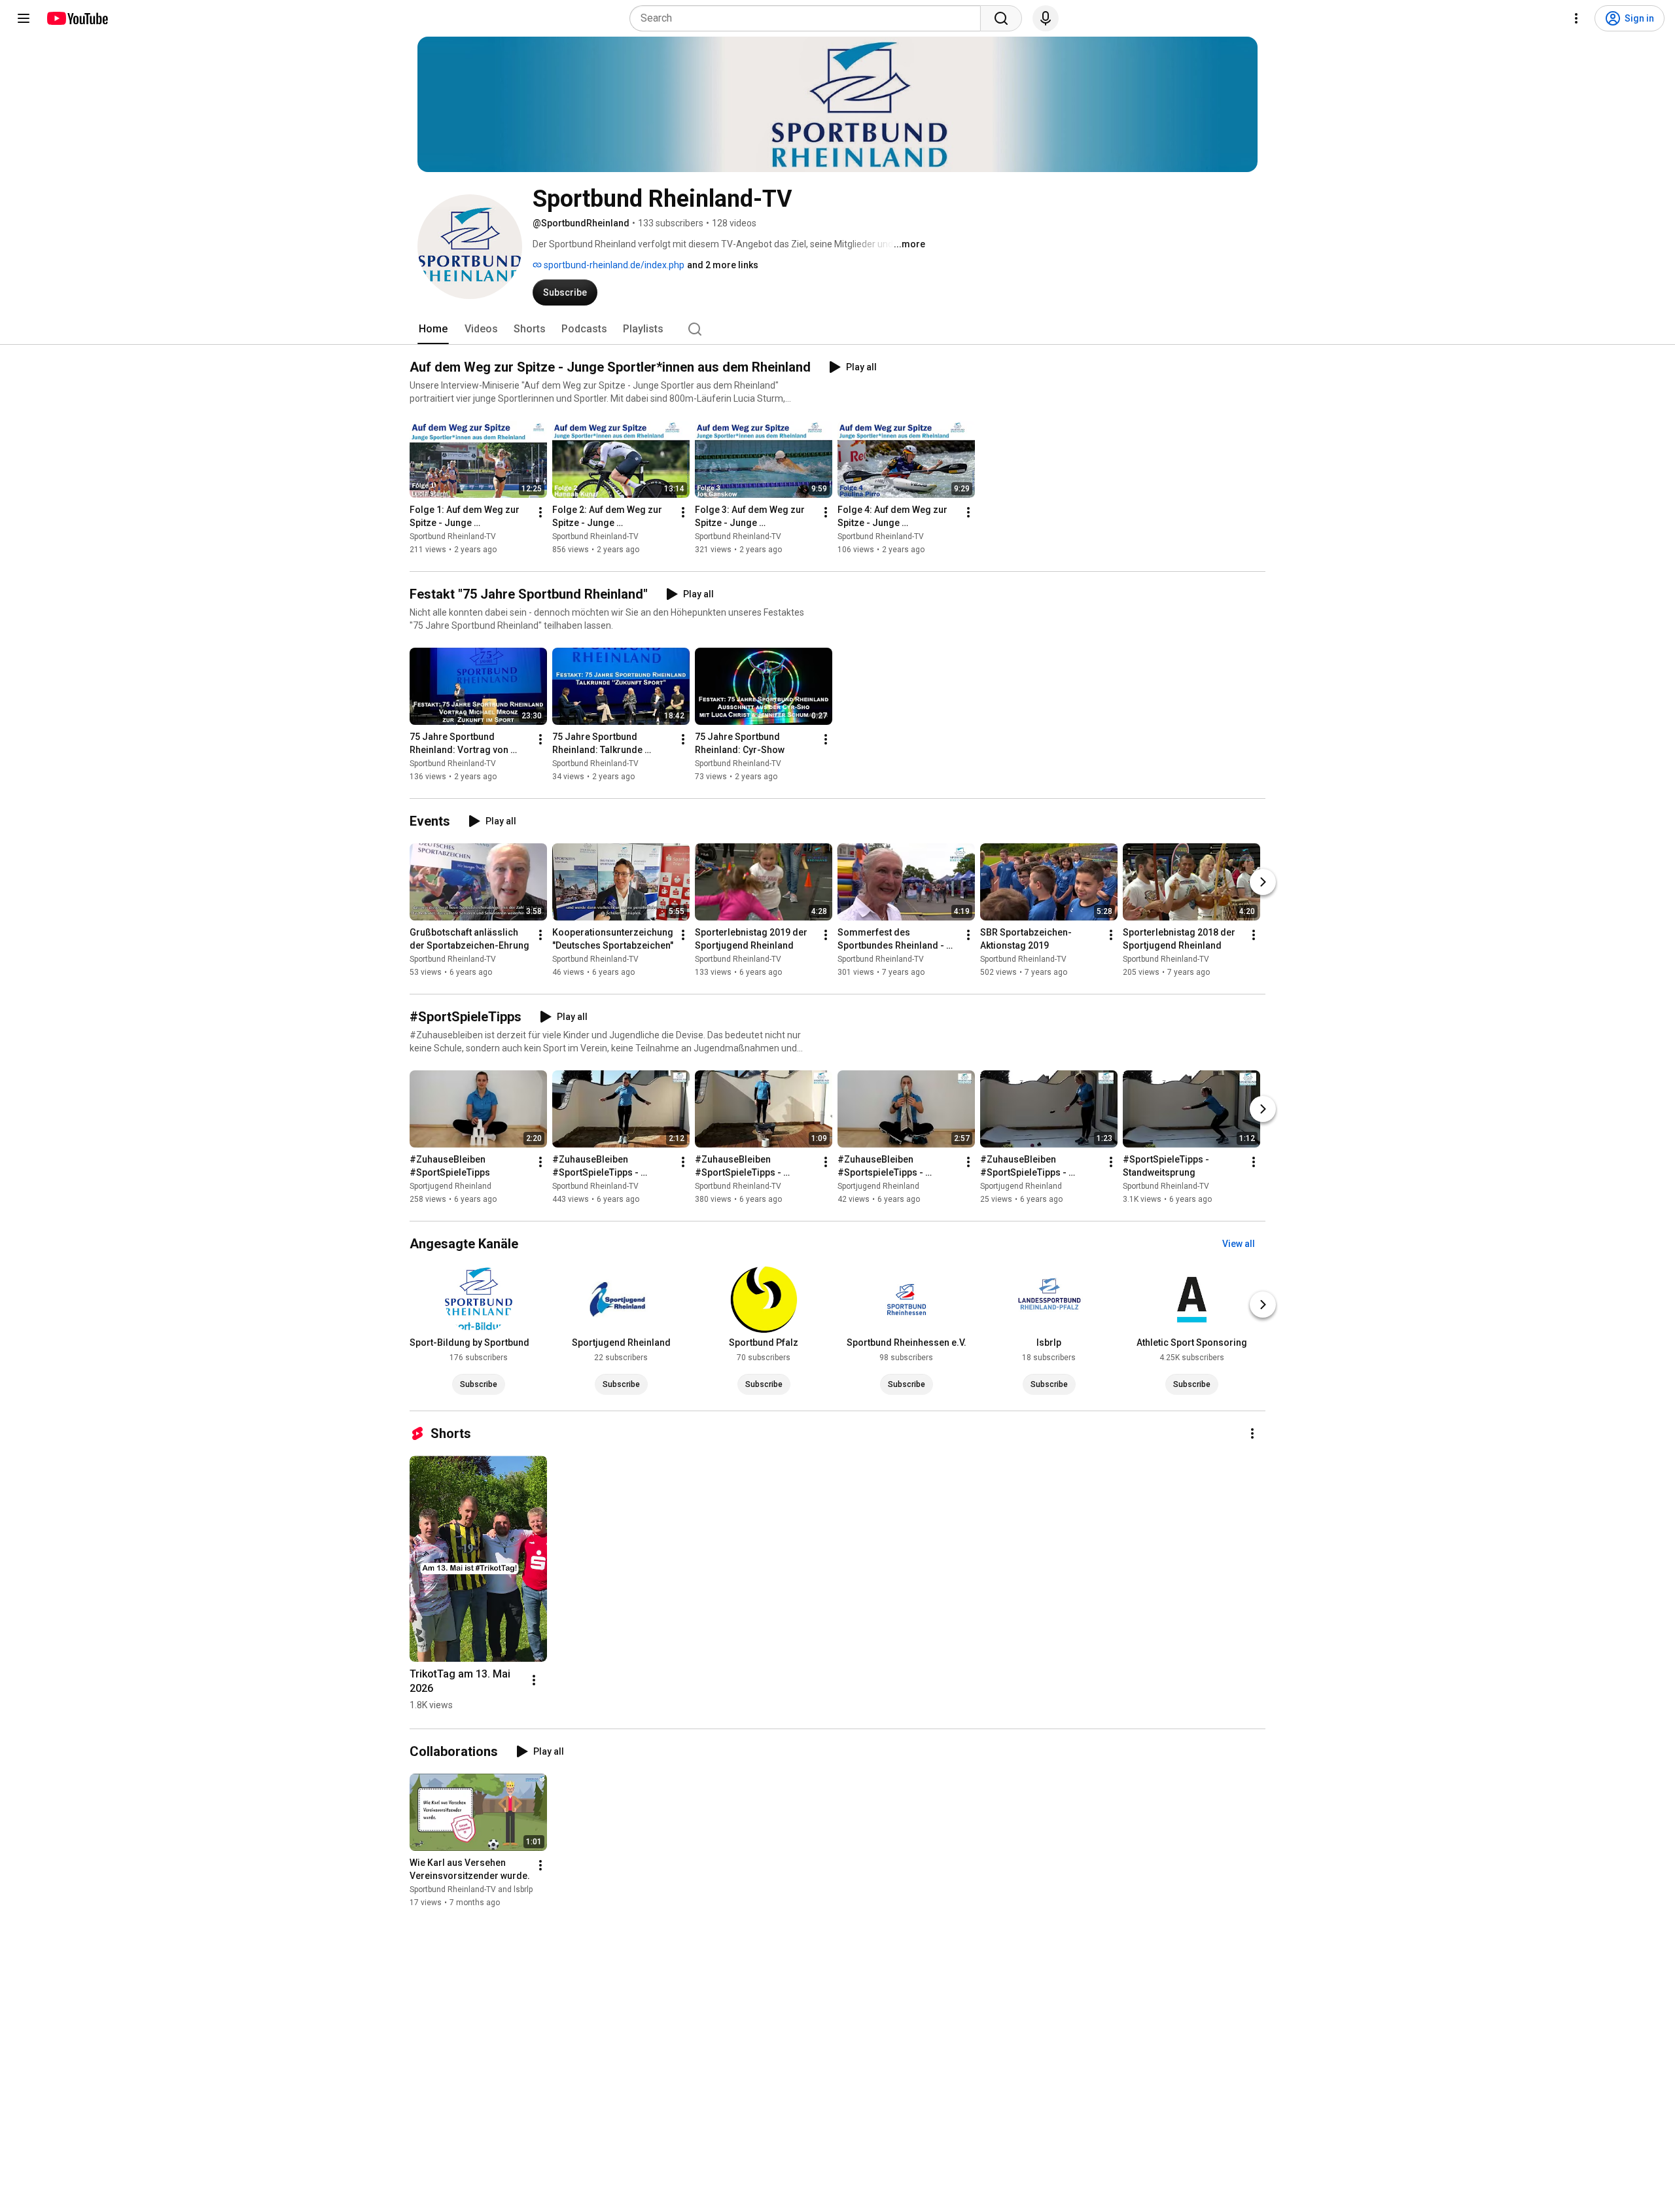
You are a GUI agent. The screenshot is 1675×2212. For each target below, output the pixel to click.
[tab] (433, 329)
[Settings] (1576, 18)
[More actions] (540, 512)
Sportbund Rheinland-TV (453, 536)
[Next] (1263, 882)
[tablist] (837, 329)
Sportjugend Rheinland (450, 1186)
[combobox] (809, 18)
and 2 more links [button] (723, 265)
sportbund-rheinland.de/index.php (613, 265)
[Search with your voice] (1046, 18)
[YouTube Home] (77, 18)
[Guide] (24, 18)
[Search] (1001, 18)
